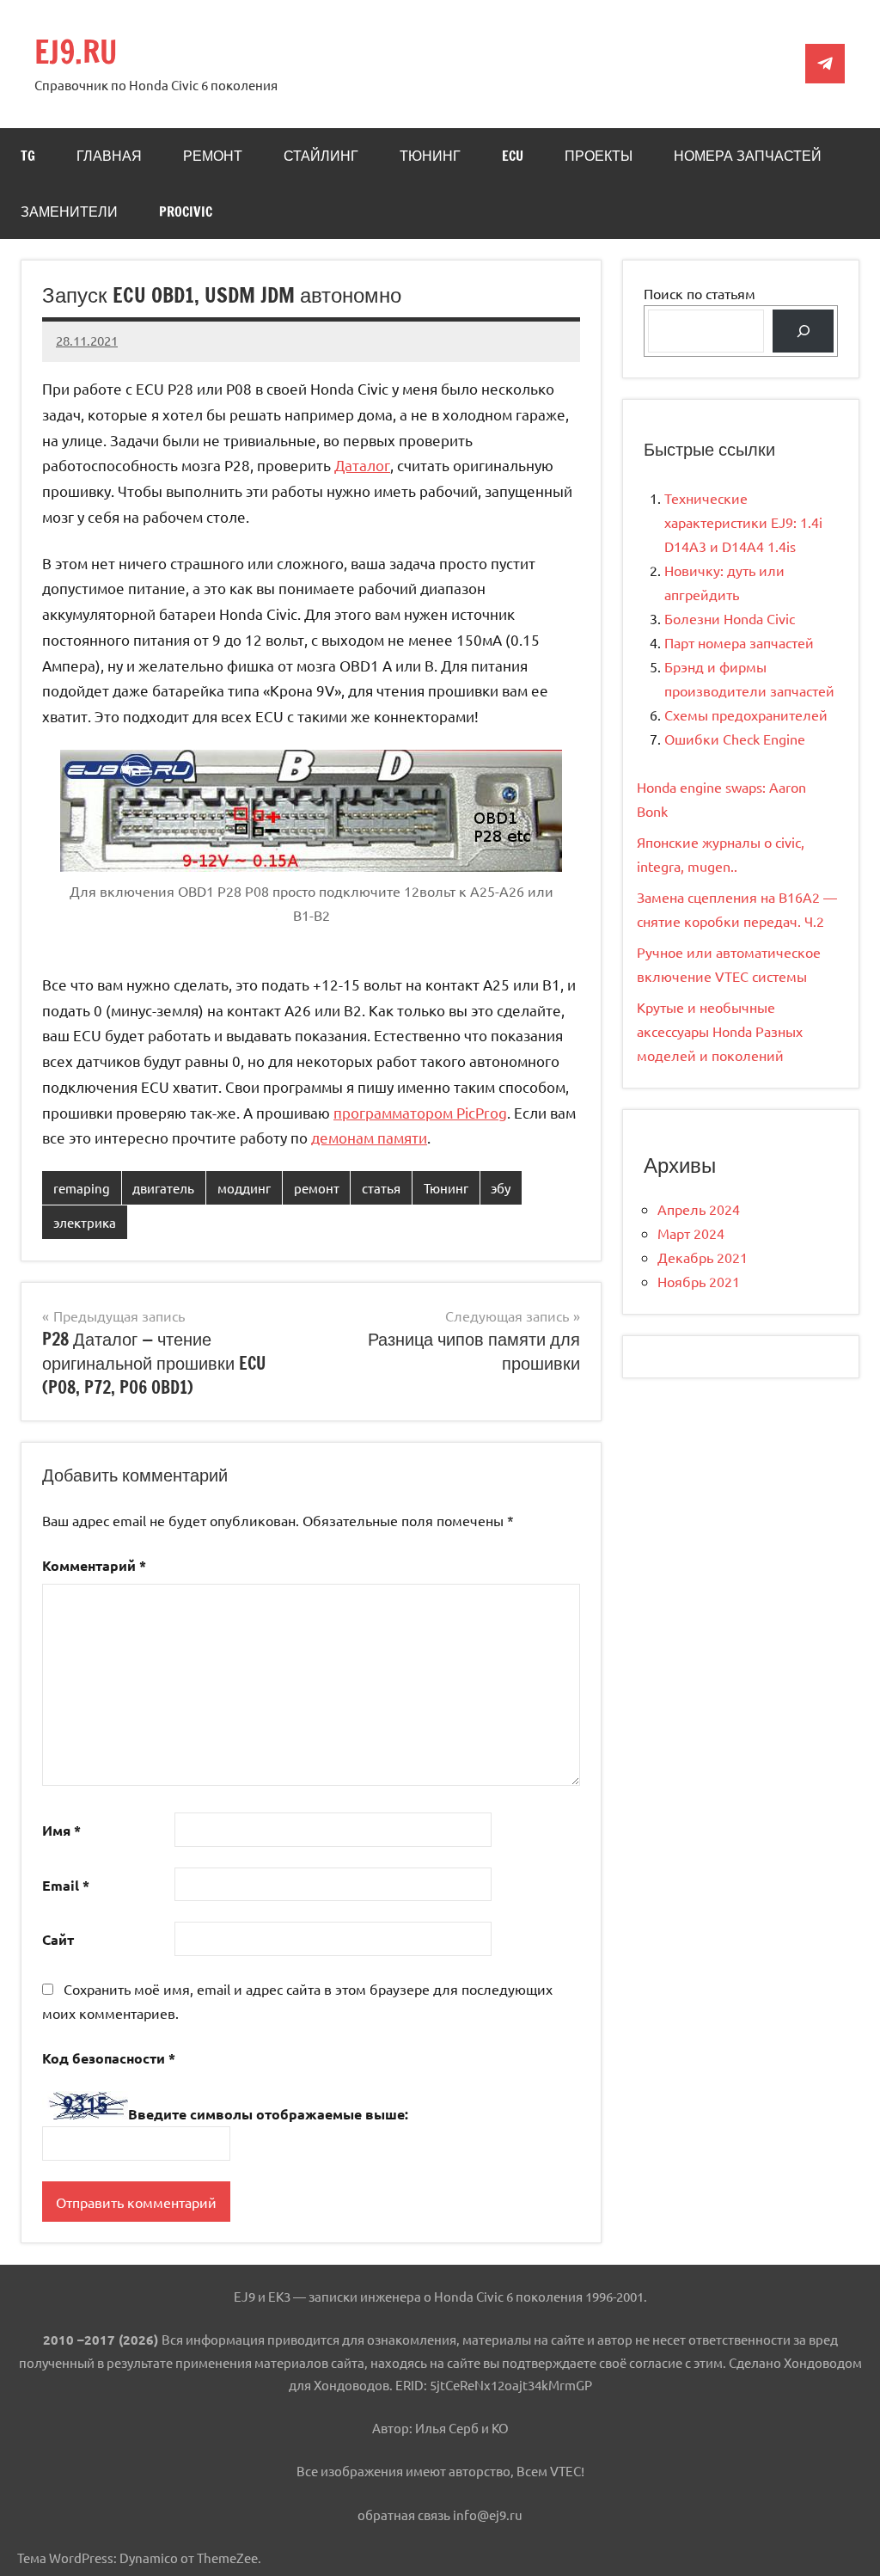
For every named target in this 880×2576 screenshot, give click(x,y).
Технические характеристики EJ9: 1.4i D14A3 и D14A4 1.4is (743, 522)
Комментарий (94, 1565)
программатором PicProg (420, 1112)
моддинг (244, 1188)
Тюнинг (430, 156)
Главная (109, 156)
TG (28, 156)
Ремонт (213, 156)
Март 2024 (691, 1233)
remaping (82, 1188)
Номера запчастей (748, 156)
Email (66, 1885)
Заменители (69, 212)
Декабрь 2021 (703, 1257)
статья (381, 1188)
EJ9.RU (76, 52)
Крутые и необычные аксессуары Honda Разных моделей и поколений (720, 1031)
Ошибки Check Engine (735, 739)
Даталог (362, 465)
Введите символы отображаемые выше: (268, 2114)
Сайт (58, 1939)
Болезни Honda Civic (730, 618)
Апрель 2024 (699, 1209)
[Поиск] (803, 331)
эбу (501, 1188)
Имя (61, 1830)
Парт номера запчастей (739, 642)
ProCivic (186, 212)
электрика (85, 1222)
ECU (513, 156)
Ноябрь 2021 (699, 1281)
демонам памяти (369, 1137)
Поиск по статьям (700, 293)
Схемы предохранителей (746, 715)
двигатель (163, 1188)
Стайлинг (321, 156)
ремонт (317, 1188)
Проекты (599, 156)
